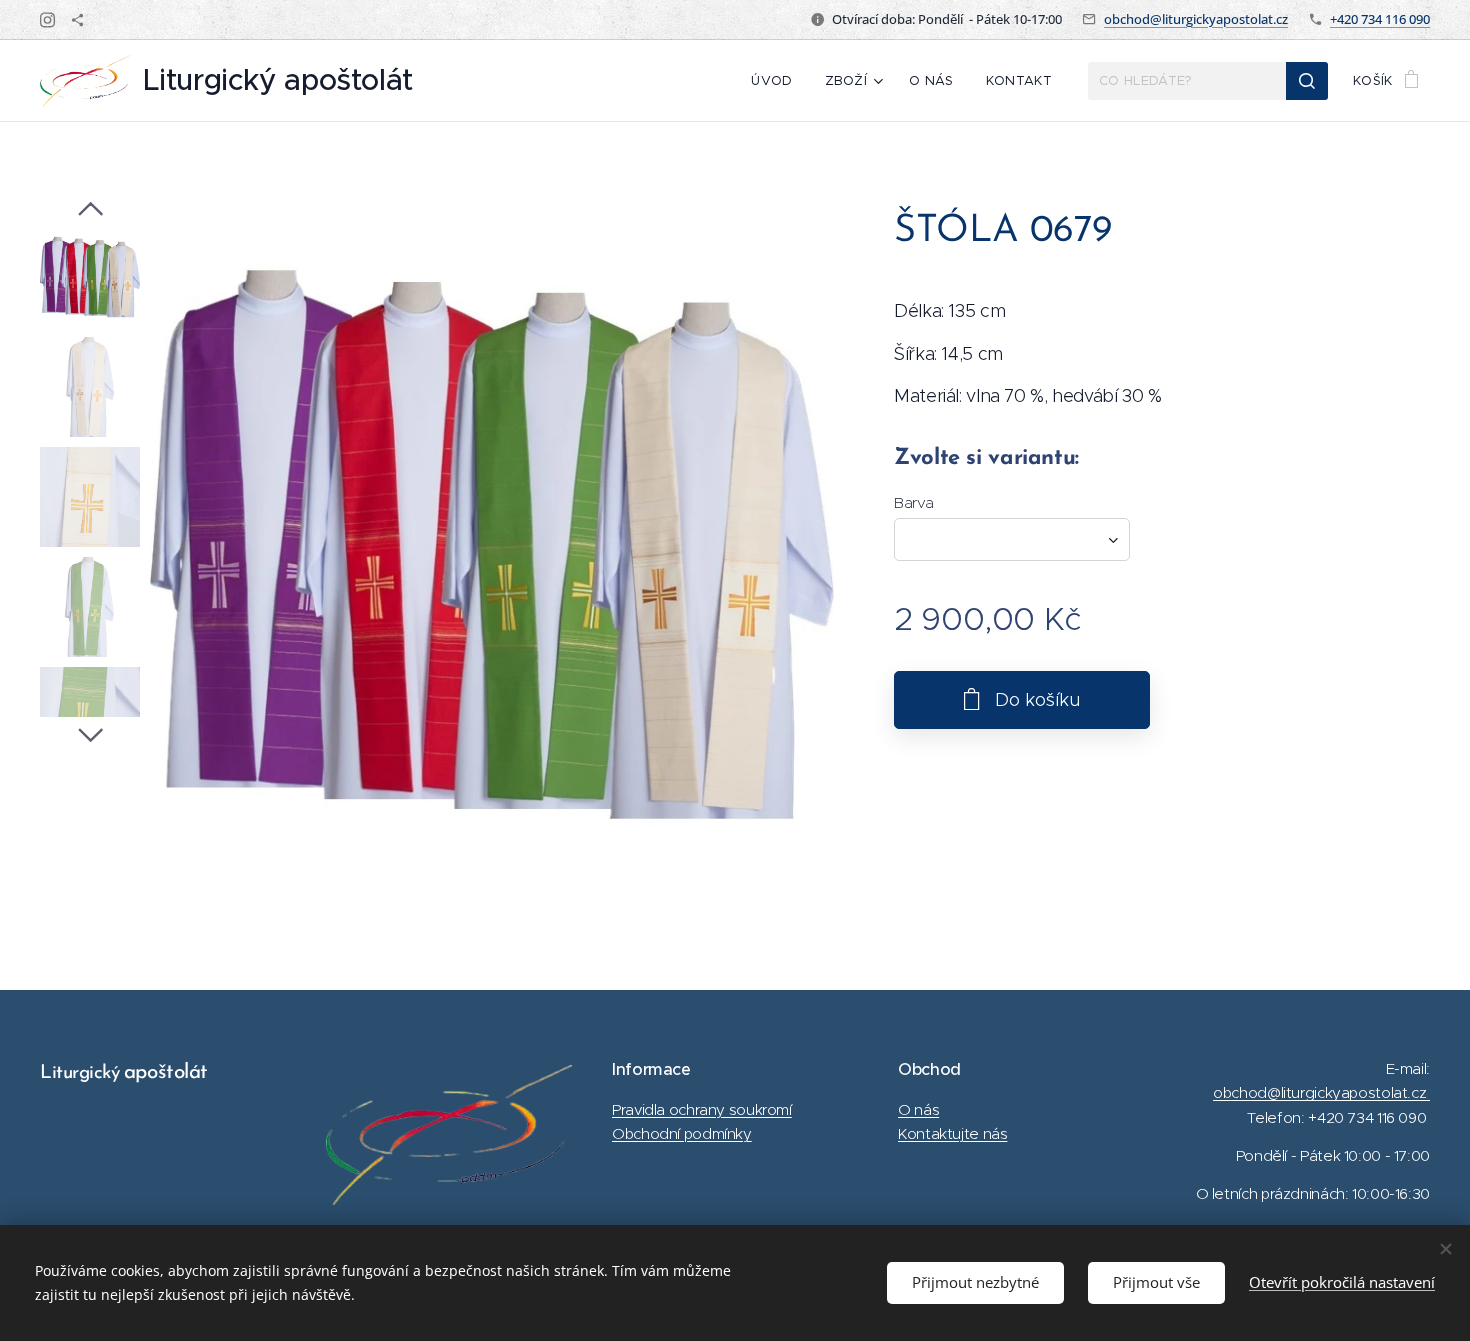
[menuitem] (777, 81)
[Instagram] (47, 20)
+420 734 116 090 (1380, 19)
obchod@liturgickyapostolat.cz (1196, 19)
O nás (918, 1109)
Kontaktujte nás (952, 1133)
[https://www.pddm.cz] (77, 20)
